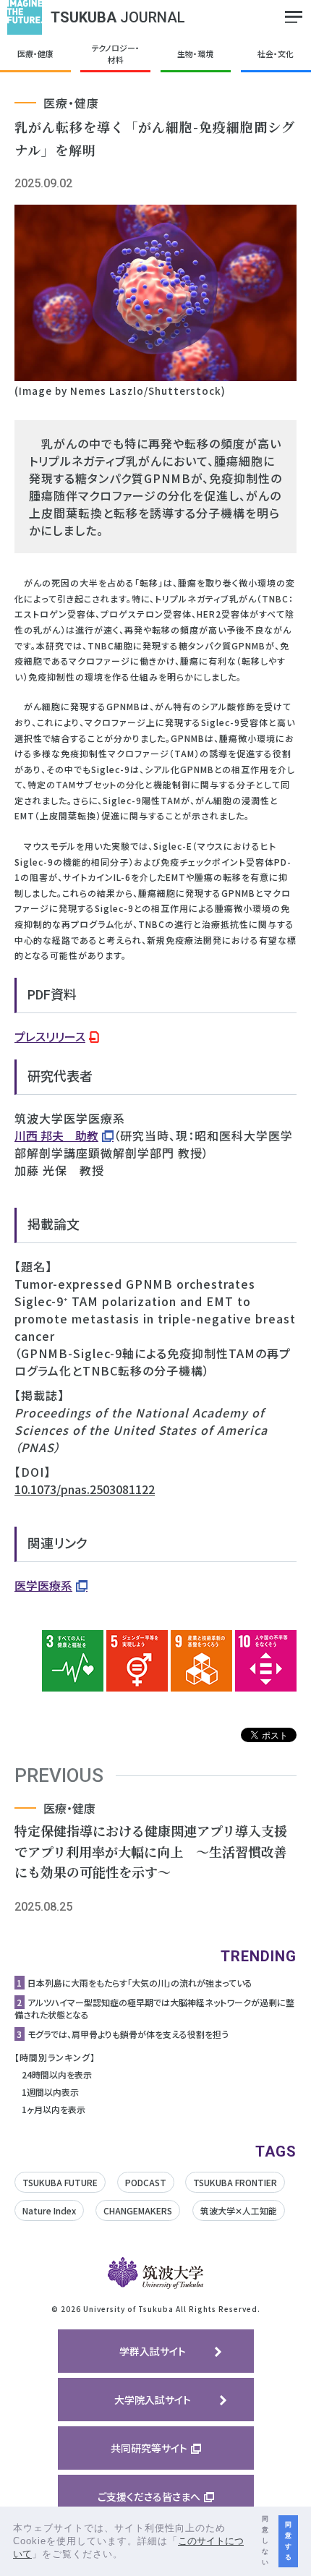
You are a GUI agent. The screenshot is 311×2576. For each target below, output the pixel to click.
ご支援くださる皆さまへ (149, 2496)
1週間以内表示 (50, 2092)
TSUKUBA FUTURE (60, 2182)
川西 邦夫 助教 (56, 1135)
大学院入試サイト (153, 2400)
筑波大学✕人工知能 (239, 2210)
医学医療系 (43, 1585)
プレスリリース (50, 1036)
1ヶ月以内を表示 (54, 2109)
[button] (128, 2555)
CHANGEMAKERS (138, 2210)
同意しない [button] (265, 2541)
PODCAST (146, 2182)
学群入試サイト (153, 2351)
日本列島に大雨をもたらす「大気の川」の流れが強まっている (140, 1983)
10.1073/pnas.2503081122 (85, 1489)
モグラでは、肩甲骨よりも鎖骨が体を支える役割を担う (128, 2034)
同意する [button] (288, 2541)
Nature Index (49, 2210)
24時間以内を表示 (57, 2074)
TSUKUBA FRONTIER (235, 2182)
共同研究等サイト (149, 2448)
